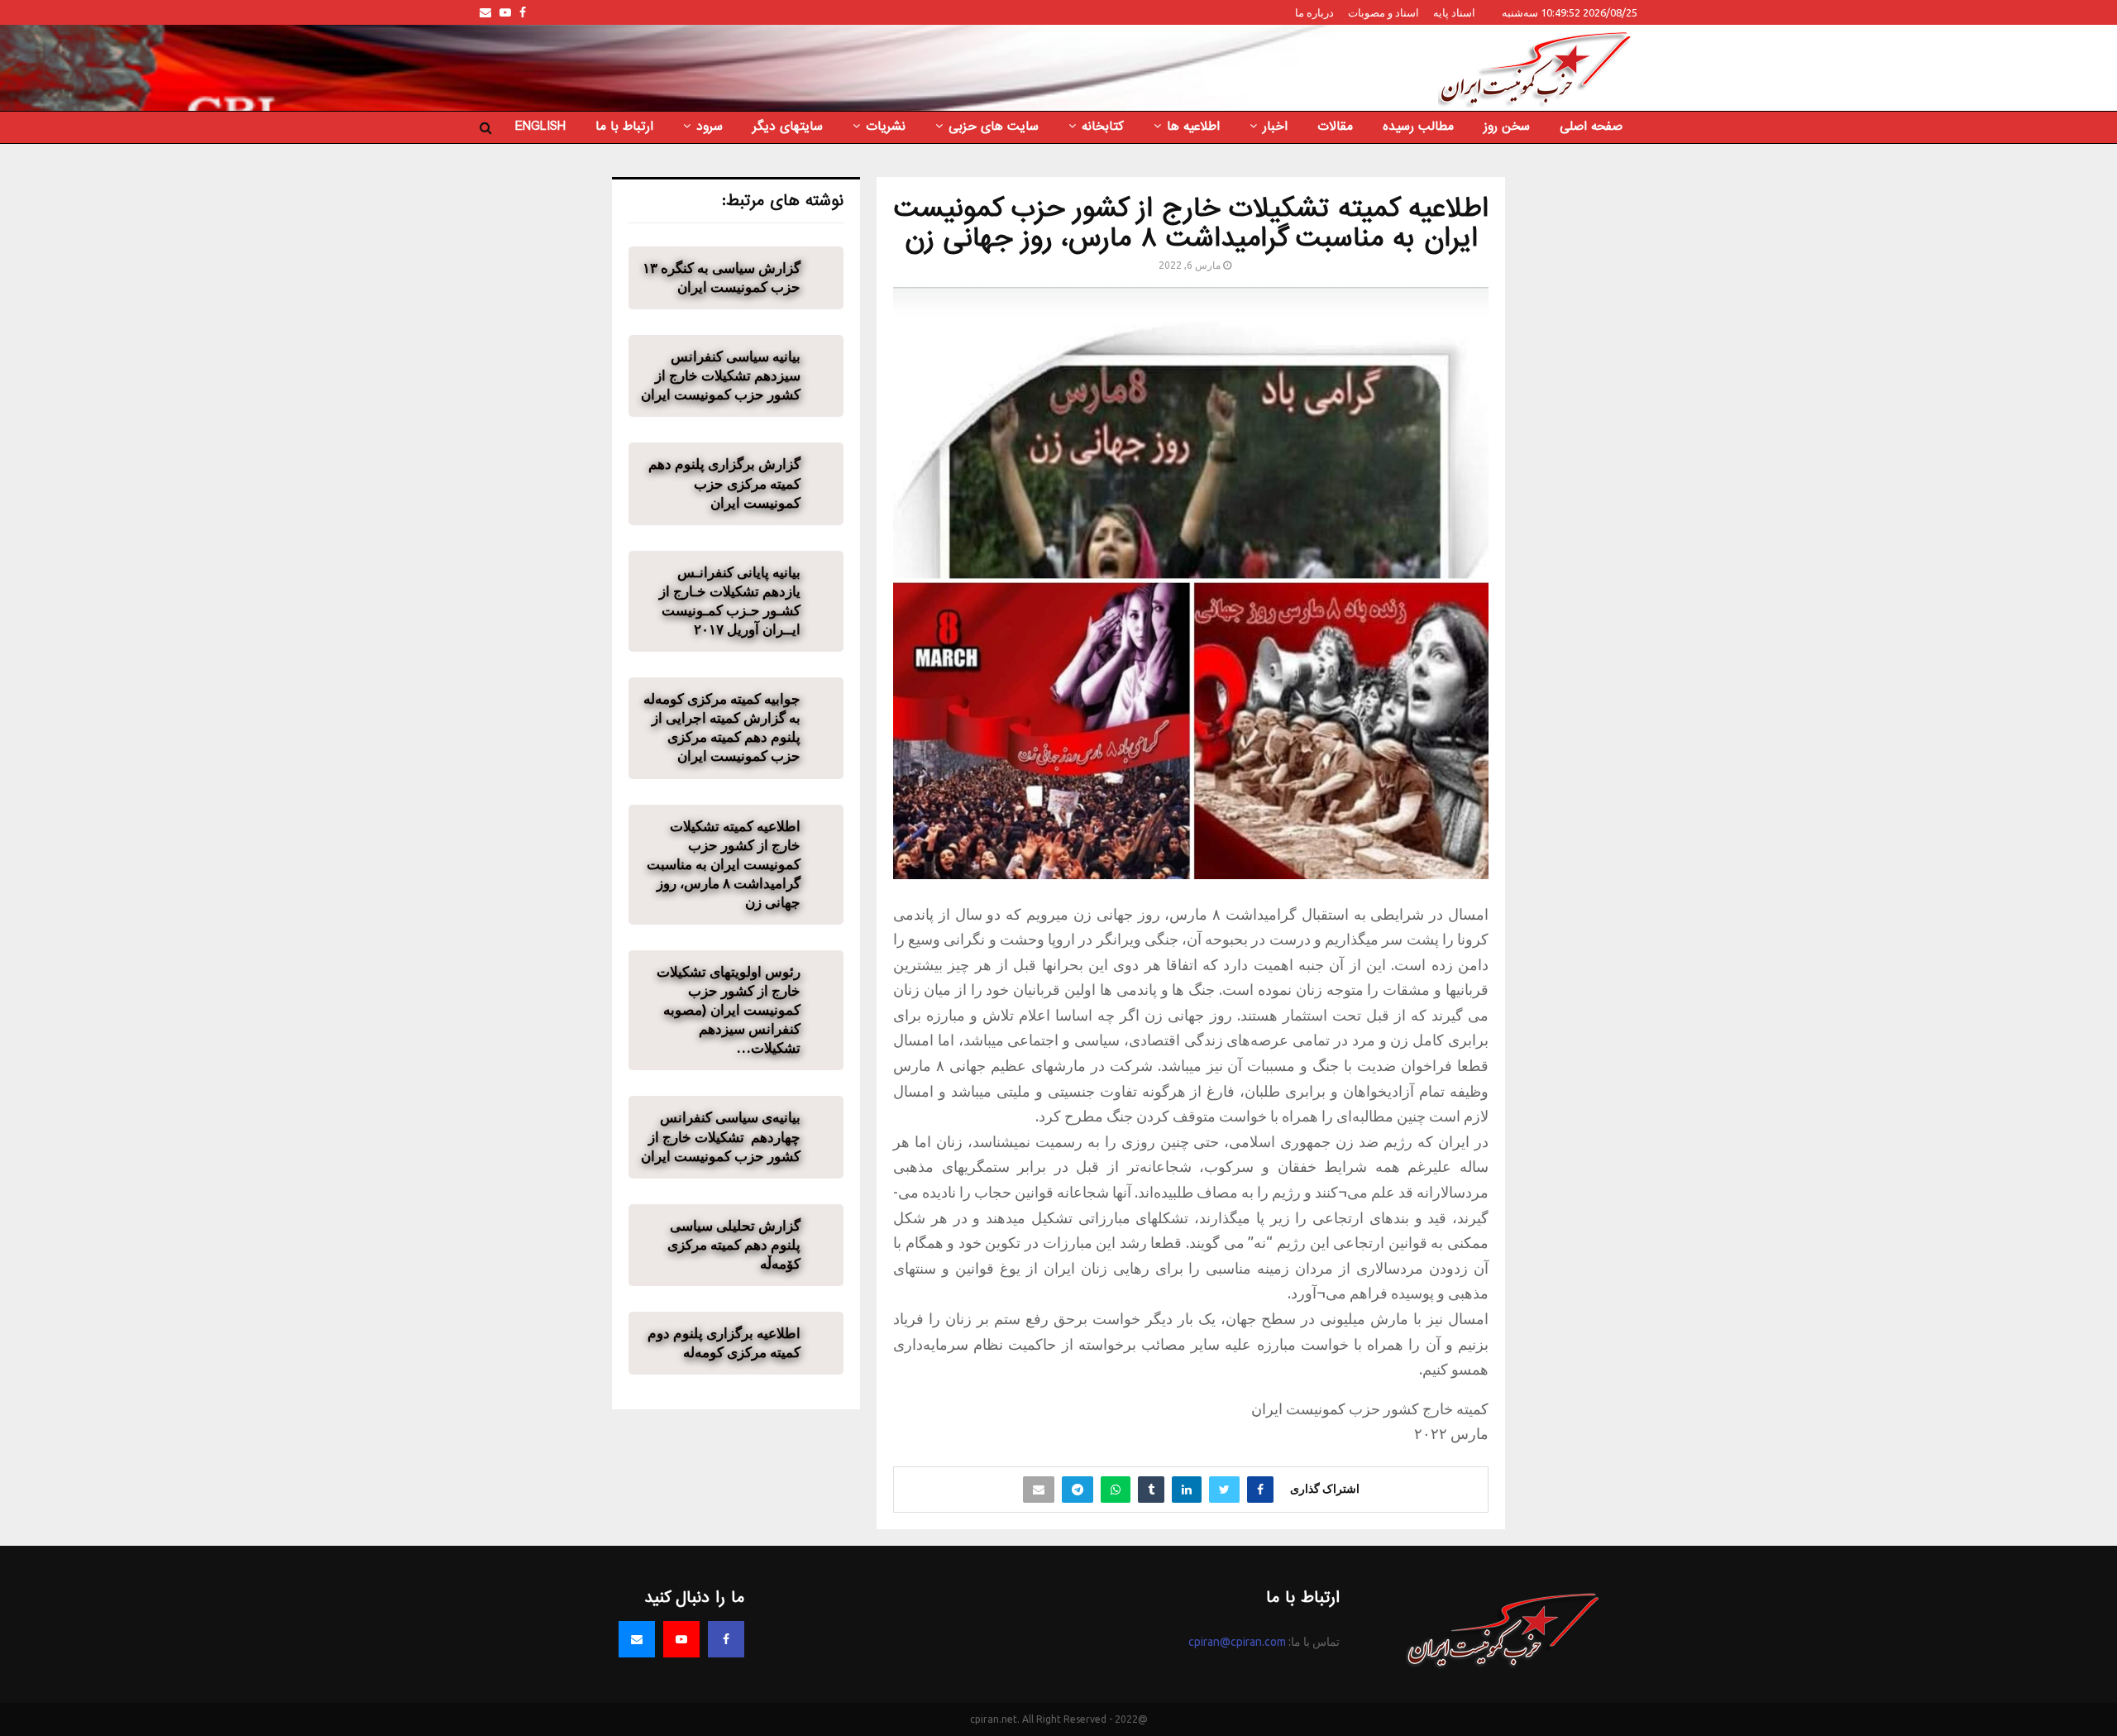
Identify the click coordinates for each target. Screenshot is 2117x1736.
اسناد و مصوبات (1383, 12)
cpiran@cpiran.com (1237, 1642)
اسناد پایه (1454, 12)
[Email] (637, 1639)
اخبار (1275, 127)
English (540, 127)
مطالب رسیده (1418, 127)
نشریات (886, 127)
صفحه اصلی (1591, 127)
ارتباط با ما (624, 127)
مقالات (1335, 127)
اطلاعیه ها (1193, 127)
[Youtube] (681, 1639)
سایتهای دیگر (788, 127)
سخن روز (1507, 127)
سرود (710, 127)
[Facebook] (726, 1639)
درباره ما (1314, 12)
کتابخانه (1103, 127)
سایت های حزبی (994, 127)
